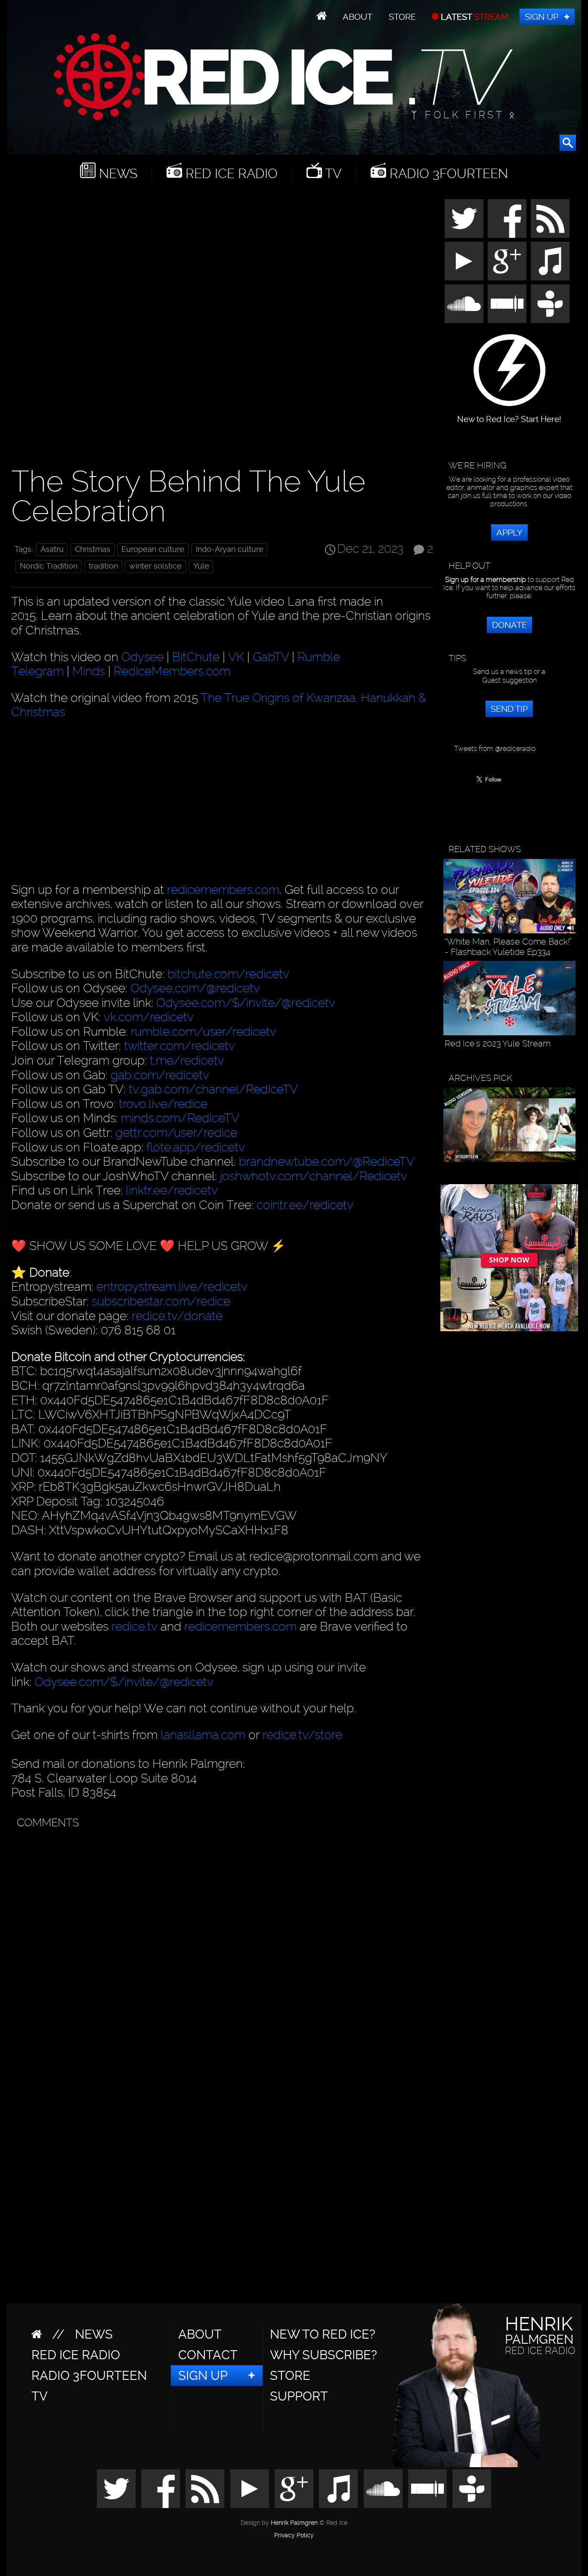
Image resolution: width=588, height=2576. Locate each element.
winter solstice (155, 566)
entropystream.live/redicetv (172, 1287)
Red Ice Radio (230, 174)
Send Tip (509, 709)
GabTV (271, 657)
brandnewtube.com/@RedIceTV (327, 1162)
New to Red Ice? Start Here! (509, 415)
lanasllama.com (204, 1735)
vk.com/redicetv (149, 1017)
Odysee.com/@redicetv (195, 988)
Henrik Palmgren (294, 2523)
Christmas (93, 549)
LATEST (474, 17)
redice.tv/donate (177, 1316)
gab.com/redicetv (160, 1075)
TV (332, 174)
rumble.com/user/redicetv (204, 1032)
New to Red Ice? (323, 2334)
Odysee (142, 657)
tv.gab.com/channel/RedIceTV (213, 1089)
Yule (201, 566)
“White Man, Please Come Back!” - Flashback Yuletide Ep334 (508, 947)
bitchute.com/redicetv (228, 974)
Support (299, 2396)
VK (236, 657)
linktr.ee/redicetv (172, 1190)
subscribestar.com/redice (161, 1301)
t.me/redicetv (187, 1060)
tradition (103, 566)
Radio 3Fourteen (447, 174)
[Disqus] (220, 1941)
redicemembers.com (223, 890)
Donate (509, 625)
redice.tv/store (302, 1735)
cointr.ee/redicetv (305, 1205)
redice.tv (135, 1627)
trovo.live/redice (163, 1104)
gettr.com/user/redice (176, 1133)
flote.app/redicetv (196, 1147)
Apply (509, 532)
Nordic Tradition (49, 566)
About (357, 17)
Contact (208, 2355)
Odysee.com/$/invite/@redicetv (246, 1003)
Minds (89, 671)
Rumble (319, 657)
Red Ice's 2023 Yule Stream (498, 1043)
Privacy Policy (294, 2536)
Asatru (52, 549)
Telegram (37, 671)
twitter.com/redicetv (179, 1046)
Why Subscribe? (323, 2355)
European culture (153, 549)
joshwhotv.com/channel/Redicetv (314, 1176)
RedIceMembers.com (172, 671)
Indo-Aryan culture (230, 549)
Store (402, 17)
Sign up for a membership (486, 580)
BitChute (196, 657)
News (116, 174)
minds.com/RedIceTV (180, 1118)
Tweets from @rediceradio (495, 749)
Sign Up (542, 17)
